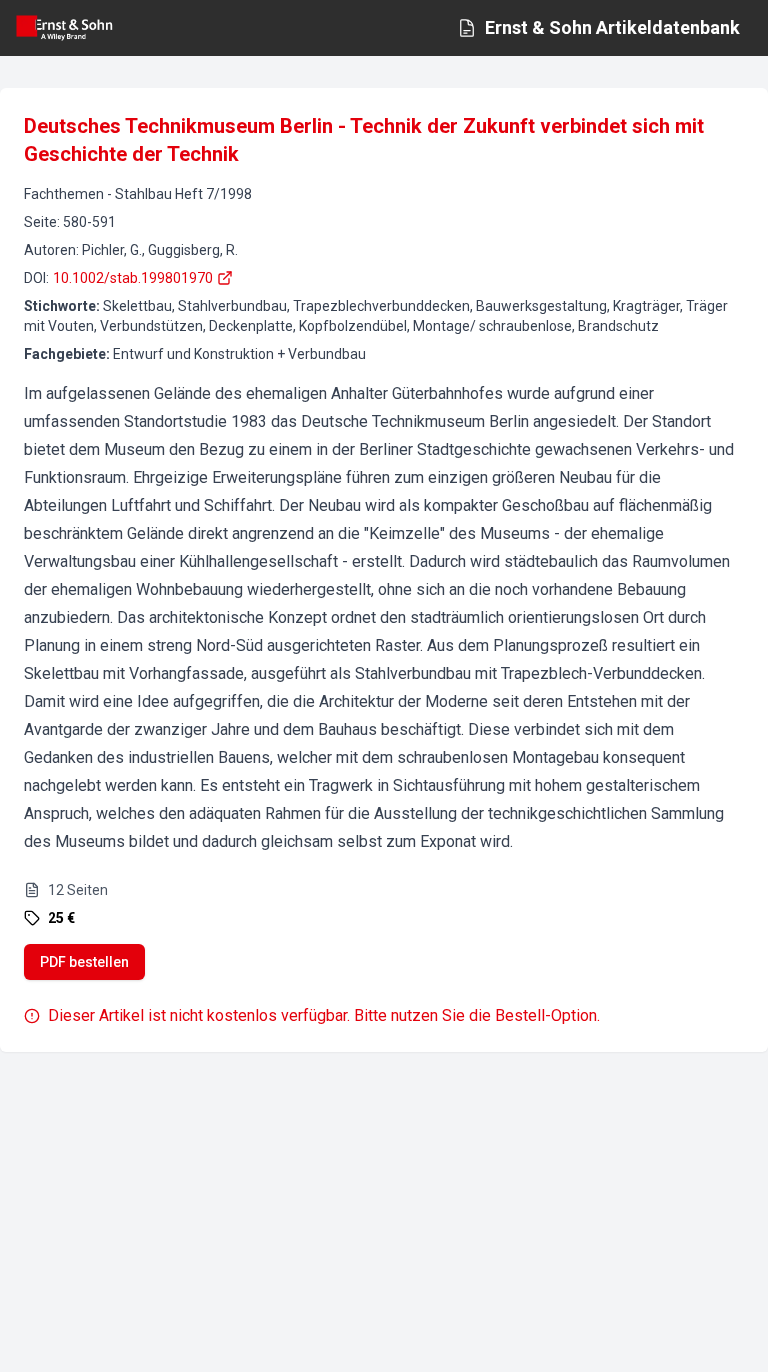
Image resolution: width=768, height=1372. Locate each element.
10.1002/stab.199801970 (133, 278)
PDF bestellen (84, 962)
